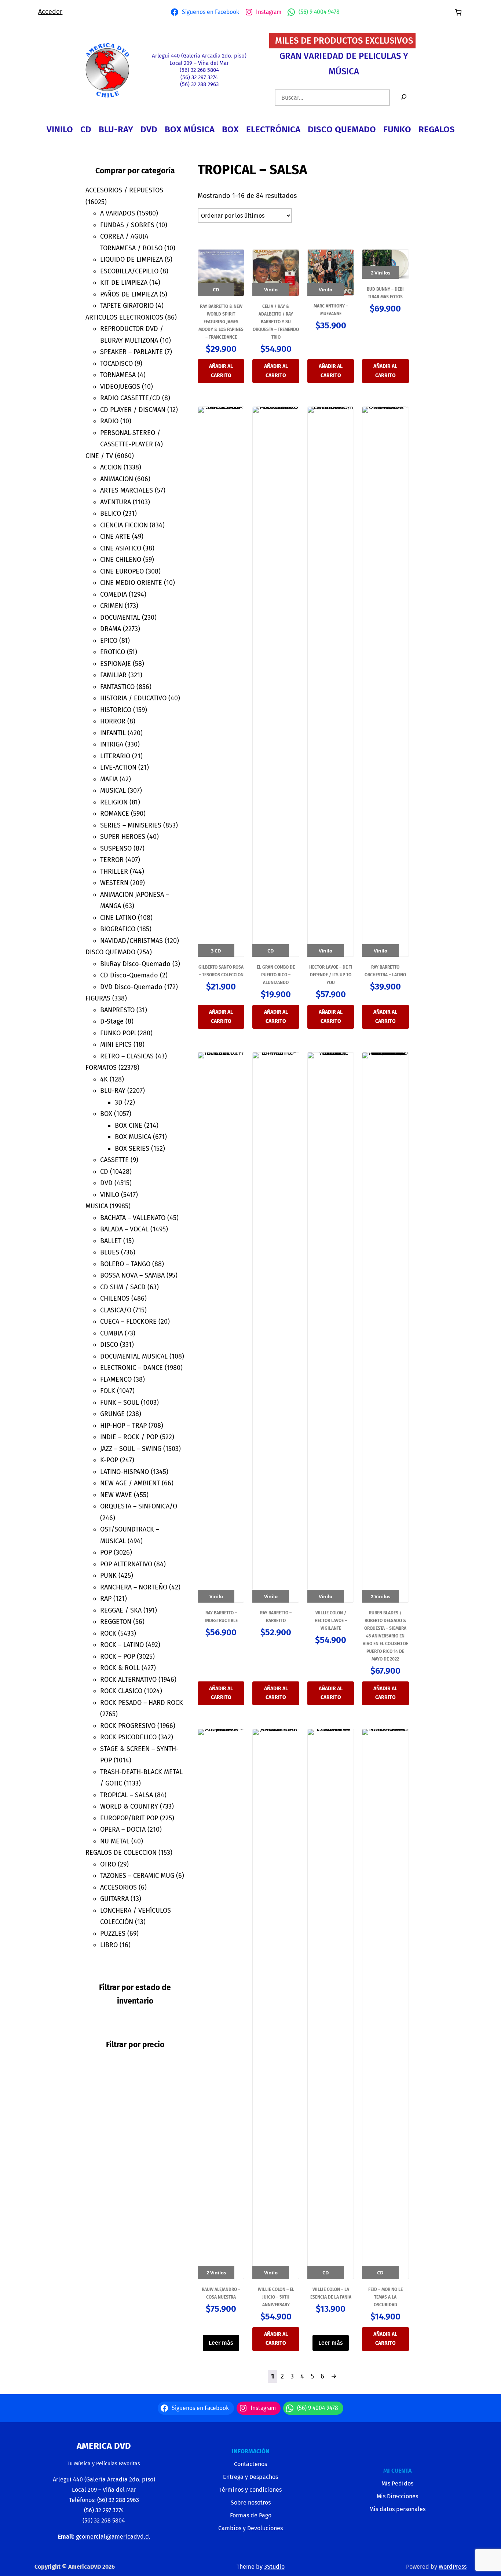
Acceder (50, 12)
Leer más (221, 2343)
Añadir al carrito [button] (221, 371)
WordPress (453, 2567)
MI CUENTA (397, 2471)
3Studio (274, 2567)
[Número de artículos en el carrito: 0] (458, 12)
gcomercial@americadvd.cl (113, 2537)
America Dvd (104, 2446)
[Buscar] (404, 98)
